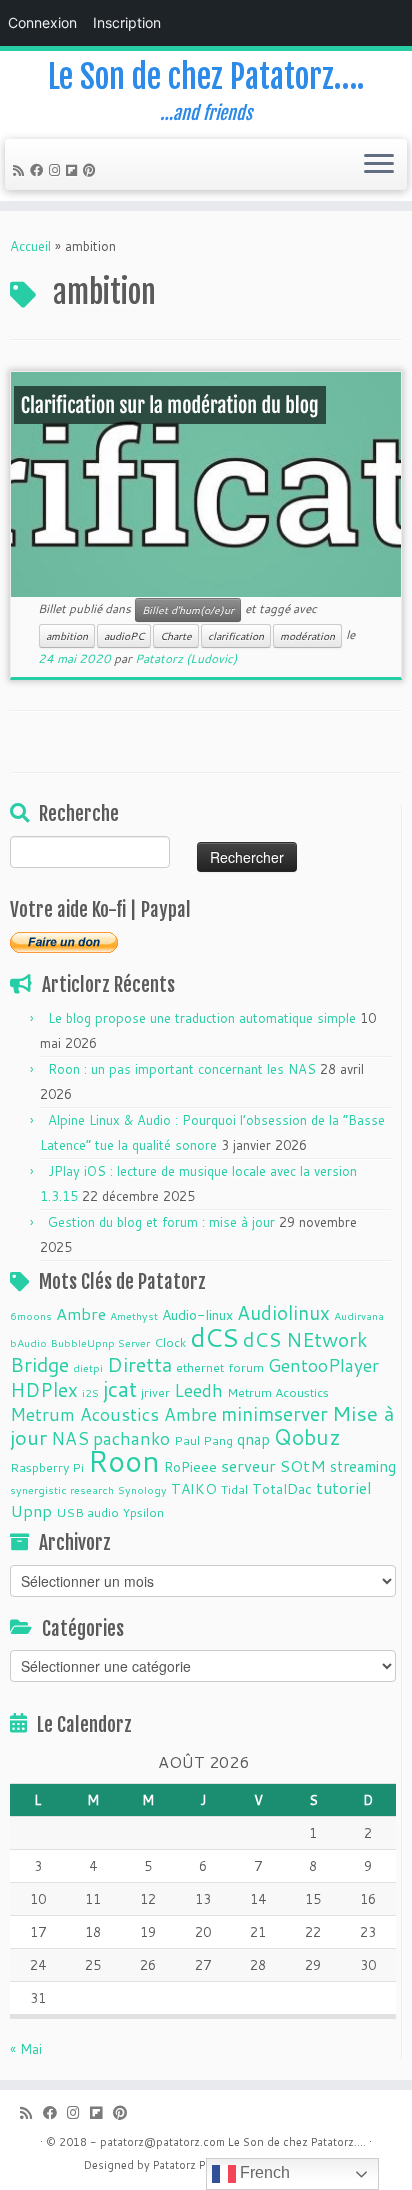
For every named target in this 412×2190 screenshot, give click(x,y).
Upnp (31, 1510)
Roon (124, 1460)
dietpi (88, 1367)
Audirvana (359, 1315)
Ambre (81, 1313)
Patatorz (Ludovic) (186, 658)
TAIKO (194, 1489)
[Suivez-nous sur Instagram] (57, 170)
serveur (248, 1465)
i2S (90, 1392)
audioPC (124, 636)
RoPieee (190, 1467)
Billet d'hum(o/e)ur (188, 610)
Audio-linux (197, 1315)
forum (246, 1367)
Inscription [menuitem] (127, 22)
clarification (236, 636)
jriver (155, 1392)
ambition (67, 636)
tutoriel (344, 1487)
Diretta (139, 1364)
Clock (170, 1342)
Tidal (234, 1489)
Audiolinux (283, 1312)
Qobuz (307, 1437)
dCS (214, 1337)
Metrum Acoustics (278, 1392)
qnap (253, 1439)
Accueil (30, 246)
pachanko (131, 1438)
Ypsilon (143, 1512)
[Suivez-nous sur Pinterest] (92, 170)
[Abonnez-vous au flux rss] (21, 170)
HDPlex (44, 1389)
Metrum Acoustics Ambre (113, 1414)
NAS (70, 1438)
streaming (363, 1466)
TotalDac (282, 1489)
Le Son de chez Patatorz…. (206, 77)
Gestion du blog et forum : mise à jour (161, 1222)
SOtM (303, 1465)
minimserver (274, 1413)
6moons (31, 1315)
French (263, 2172)
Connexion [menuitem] (42, 22)
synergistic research (62, 1489)
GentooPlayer (323, 1365)
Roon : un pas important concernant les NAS (182, 1069)
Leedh (198, 1390)
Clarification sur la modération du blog (170, 405)
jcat (120, 1389)
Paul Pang (203, 1440)
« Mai (26, 2049)
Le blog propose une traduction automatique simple (202, 1018)
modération (307, 636)
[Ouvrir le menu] (379, 165)
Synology (142, 1489)
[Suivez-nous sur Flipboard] (74, 170)
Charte (176, 636)
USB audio (87, 1512)
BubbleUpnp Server (100, 1342)
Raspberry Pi (47, 1467)
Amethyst (134, 1315)
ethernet (200, 1367)
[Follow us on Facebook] (39, 170)
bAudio (28, 1342)
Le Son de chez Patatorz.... (297, 2142)
